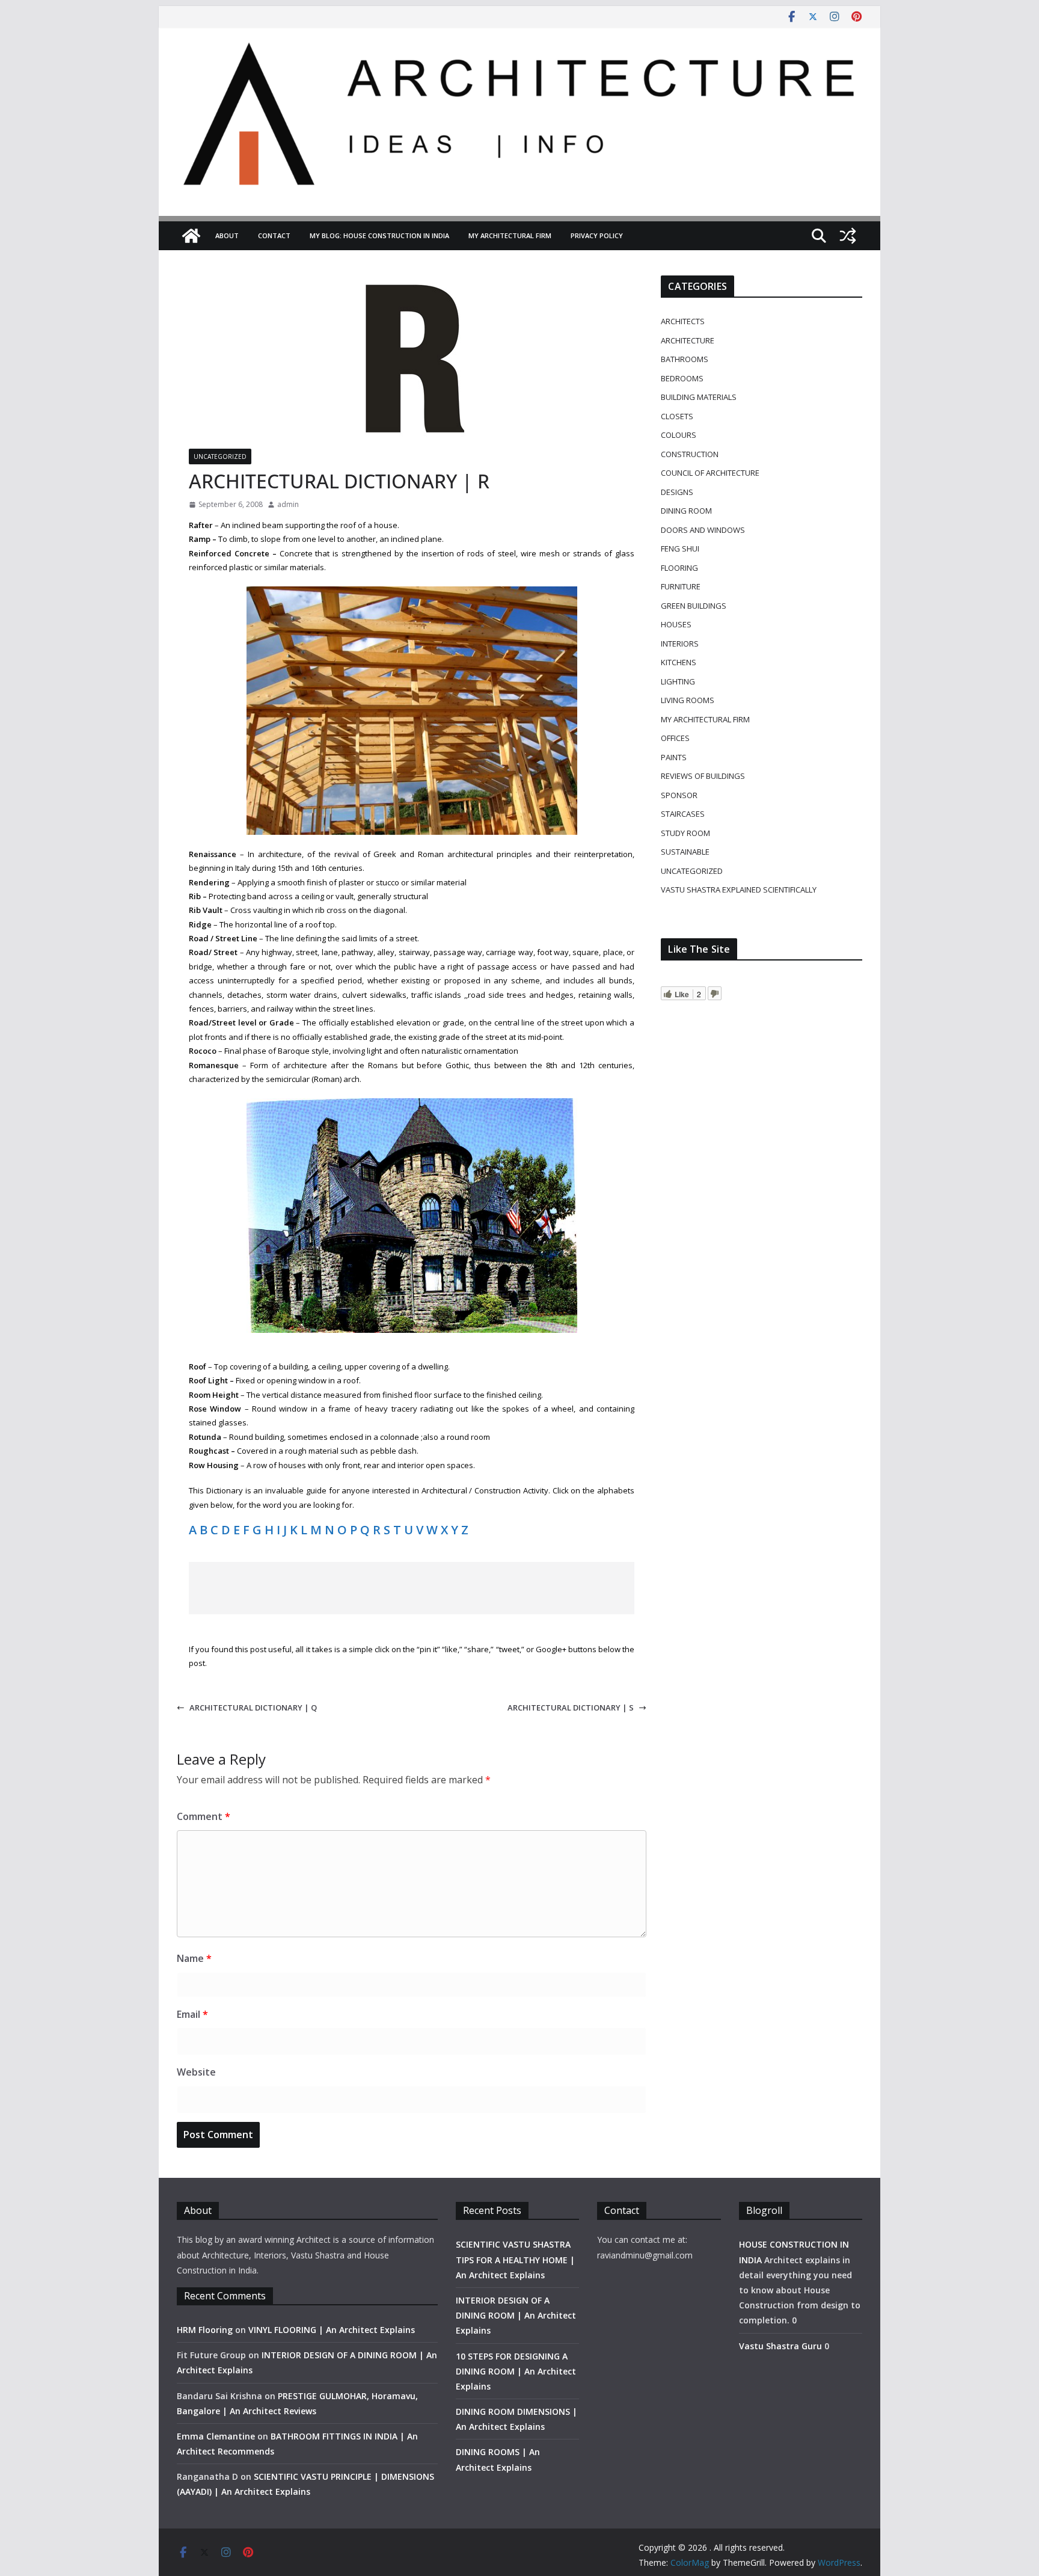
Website (196, 2072)
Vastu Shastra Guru (780, 2346)
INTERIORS (680, 644)
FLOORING (679, 568)
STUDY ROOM (685, 833)
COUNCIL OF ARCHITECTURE (710, 473)
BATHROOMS (685, 359)
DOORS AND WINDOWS (703, 530)
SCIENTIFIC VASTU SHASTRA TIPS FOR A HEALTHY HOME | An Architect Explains (515, 2259)
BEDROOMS (682, 378)
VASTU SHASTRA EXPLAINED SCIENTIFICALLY (739, 890)
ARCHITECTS (683, 321)
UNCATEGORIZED (220, 456)
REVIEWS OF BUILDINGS (703, 776)
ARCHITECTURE (688, 340)
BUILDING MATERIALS (699, 397)
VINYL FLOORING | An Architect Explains (332, 2330)
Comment (204, 1816)
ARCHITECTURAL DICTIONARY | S (571, 1708)
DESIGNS (677, 492)
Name (194, 1958)
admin (288, 504)
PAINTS (674, 757)
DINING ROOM (686, 511)
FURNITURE (681, 586)
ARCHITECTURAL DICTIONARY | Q (253, 1708)
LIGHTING (678, 681)
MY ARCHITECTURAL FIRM (510, 235)
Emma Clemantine (216, 2436)
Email (192, 2014)
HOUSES (676, 624)
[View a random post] (848, 236)
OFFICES (675, 738)
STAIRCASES (683, 814)
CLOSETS (677, 416)
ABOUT (227, 235)
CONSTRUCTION (690, 454)
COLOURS (679, 435)
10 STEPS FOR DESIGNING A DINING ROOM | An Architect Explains (516, 2371)
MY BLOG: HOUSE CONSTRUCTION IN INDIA (379, 235)
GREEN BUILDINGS (694, 606)
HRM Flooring (205, 2330)
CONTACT (274, 235)
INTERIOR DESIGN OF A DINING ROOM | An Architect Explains (516, 2315)
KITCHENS (679, 662)
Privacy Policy (597, 235)
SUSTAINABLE (685, 852)
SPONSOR (679, 795)
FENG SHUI (680, 549)
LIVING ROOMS (688, 700)
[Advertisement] (412, 1588)
